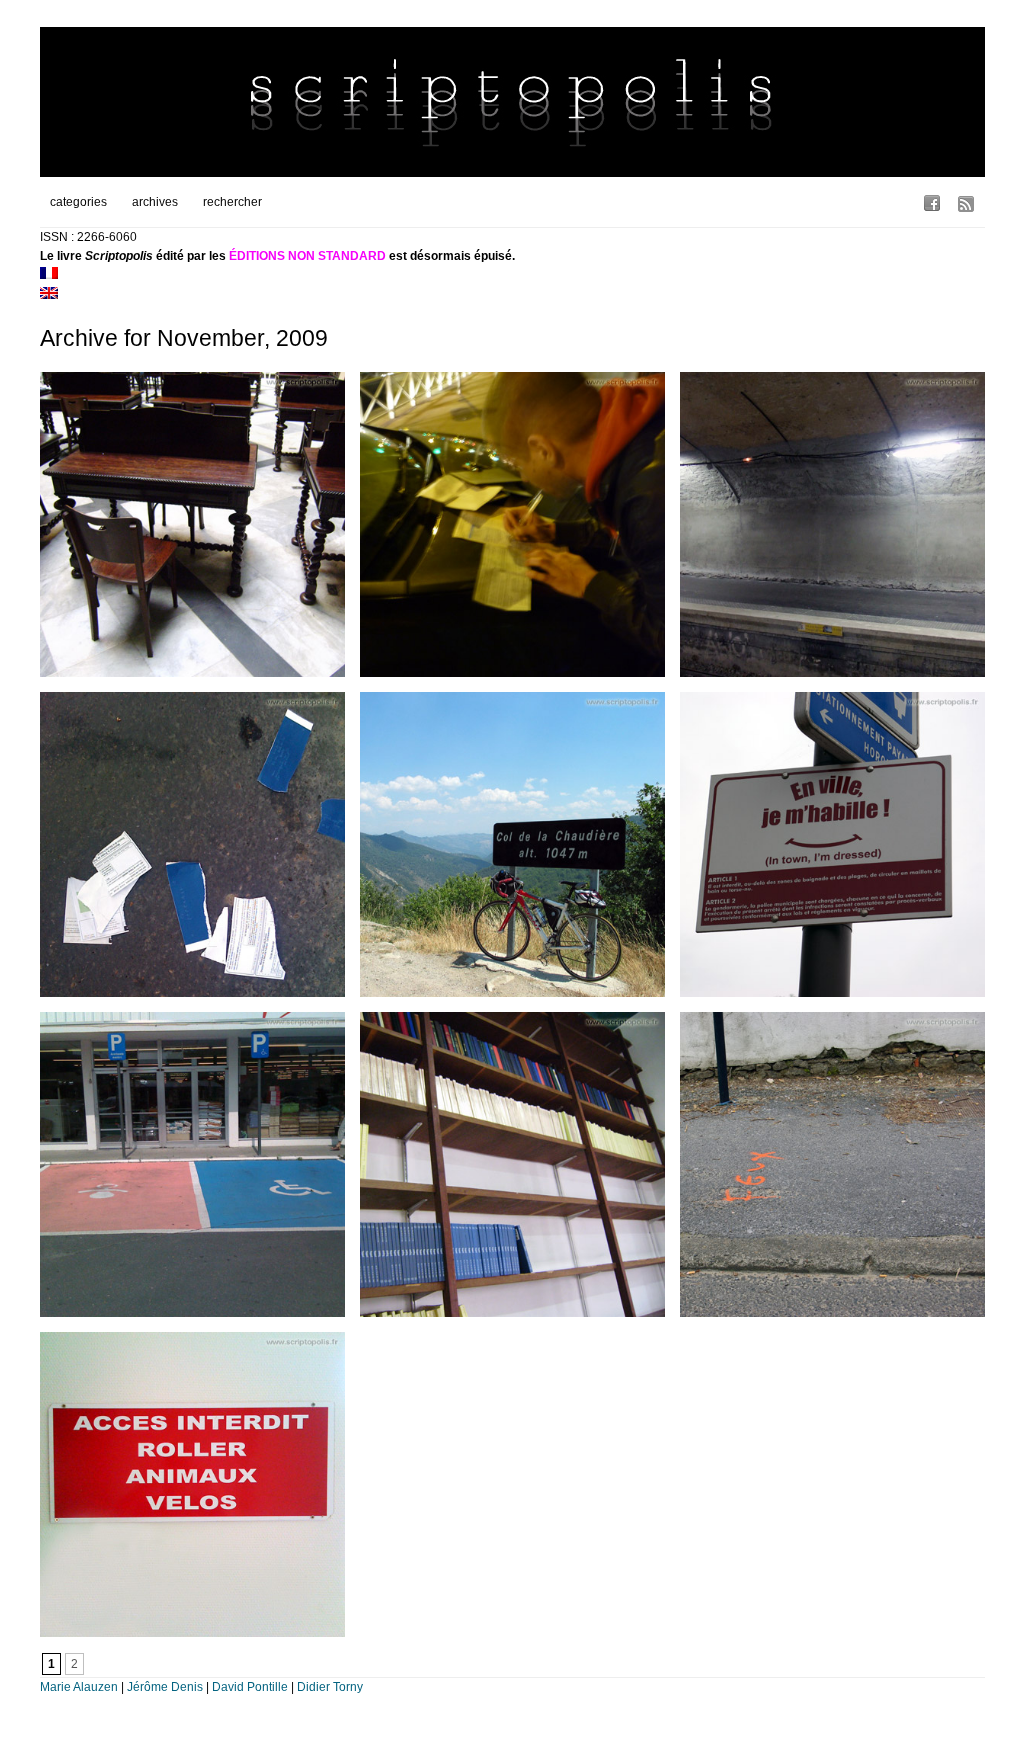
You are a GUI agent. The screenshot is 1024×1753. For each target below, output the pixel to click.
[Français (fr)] (49, 275)
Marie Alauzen (79, 1687)
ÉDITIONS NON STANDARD (307, 256)
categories (78, 202)
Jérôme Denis (165, 1687)
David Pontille (250, 1687)
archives (155, 202)
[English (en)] (49, 295)
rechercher (232, 202)
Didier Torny (330, 1687)
